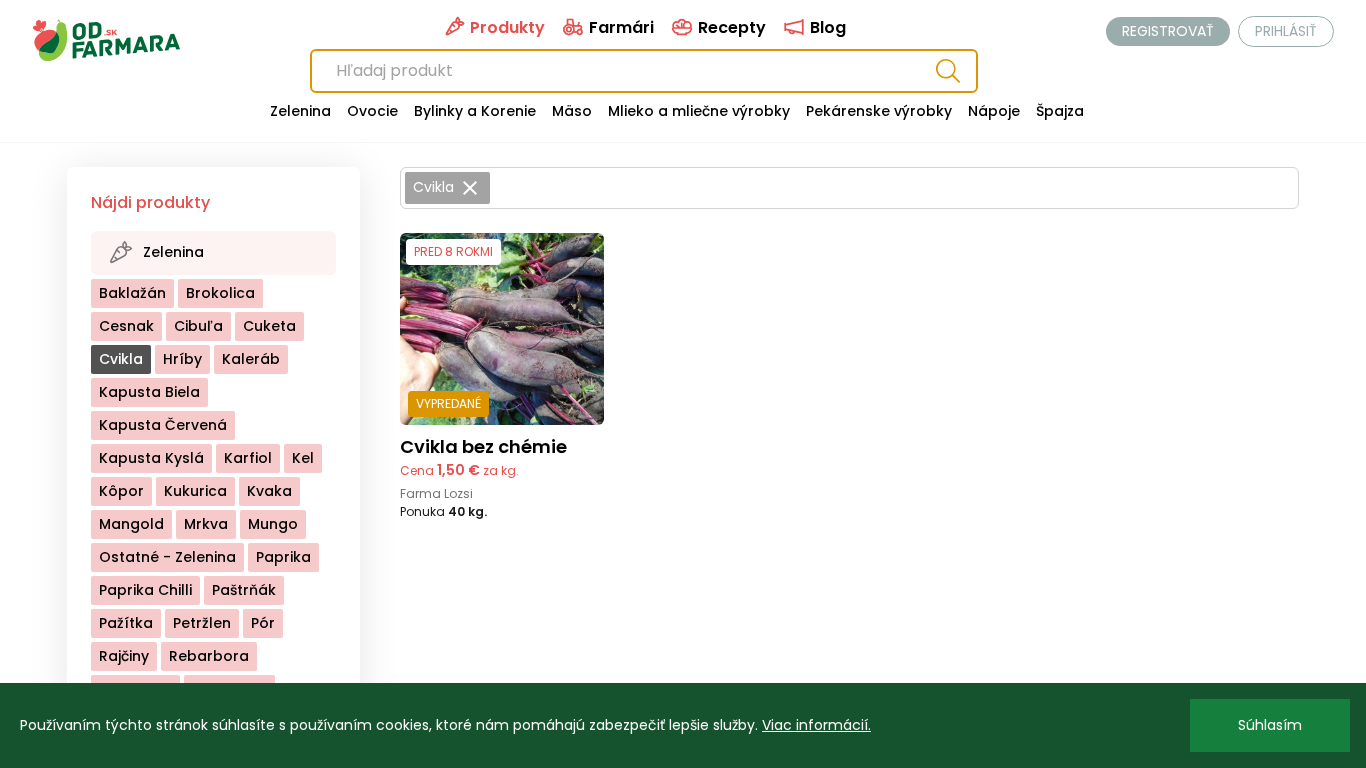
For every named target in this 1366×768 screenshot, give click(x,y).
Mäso (572, 111)
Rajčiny (124, 656)
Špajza (1060, 111)
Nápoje (994, 111)
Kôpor (121, 491)
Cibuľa (198, 326)
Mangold (131, 524)
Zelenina (300, 111)
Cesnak (126, 326)
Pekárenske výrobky (879, 111)
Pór (263, 623)
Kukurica (195, 491)
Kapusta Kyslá (151, 458)
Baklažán (132, 293)
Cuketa (269, 326)
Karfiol (248, 458)
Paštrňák (244, 590)
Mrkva (206, 524)
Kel (303, 458)
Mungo (273, 524)
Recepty (730, 27)
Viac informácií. (816, 725)
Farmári (619, 27)
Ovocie (372, 111)
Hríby (182, 359)
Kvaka (269, 491)
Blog (826, 27)
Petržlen (202, 623)
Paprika (283, 557)
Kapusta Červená (163, 425)
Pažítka (126, 623)
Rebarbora (209, 656)
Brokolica (220, 293)
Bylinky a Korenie (475, 111)
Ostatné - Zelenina (167, 557)
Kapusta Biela (149, 392)
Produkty (505, 27)
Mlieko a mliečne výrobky (699, 111)
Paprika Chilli (145, 590)
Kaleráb (251, 359)
